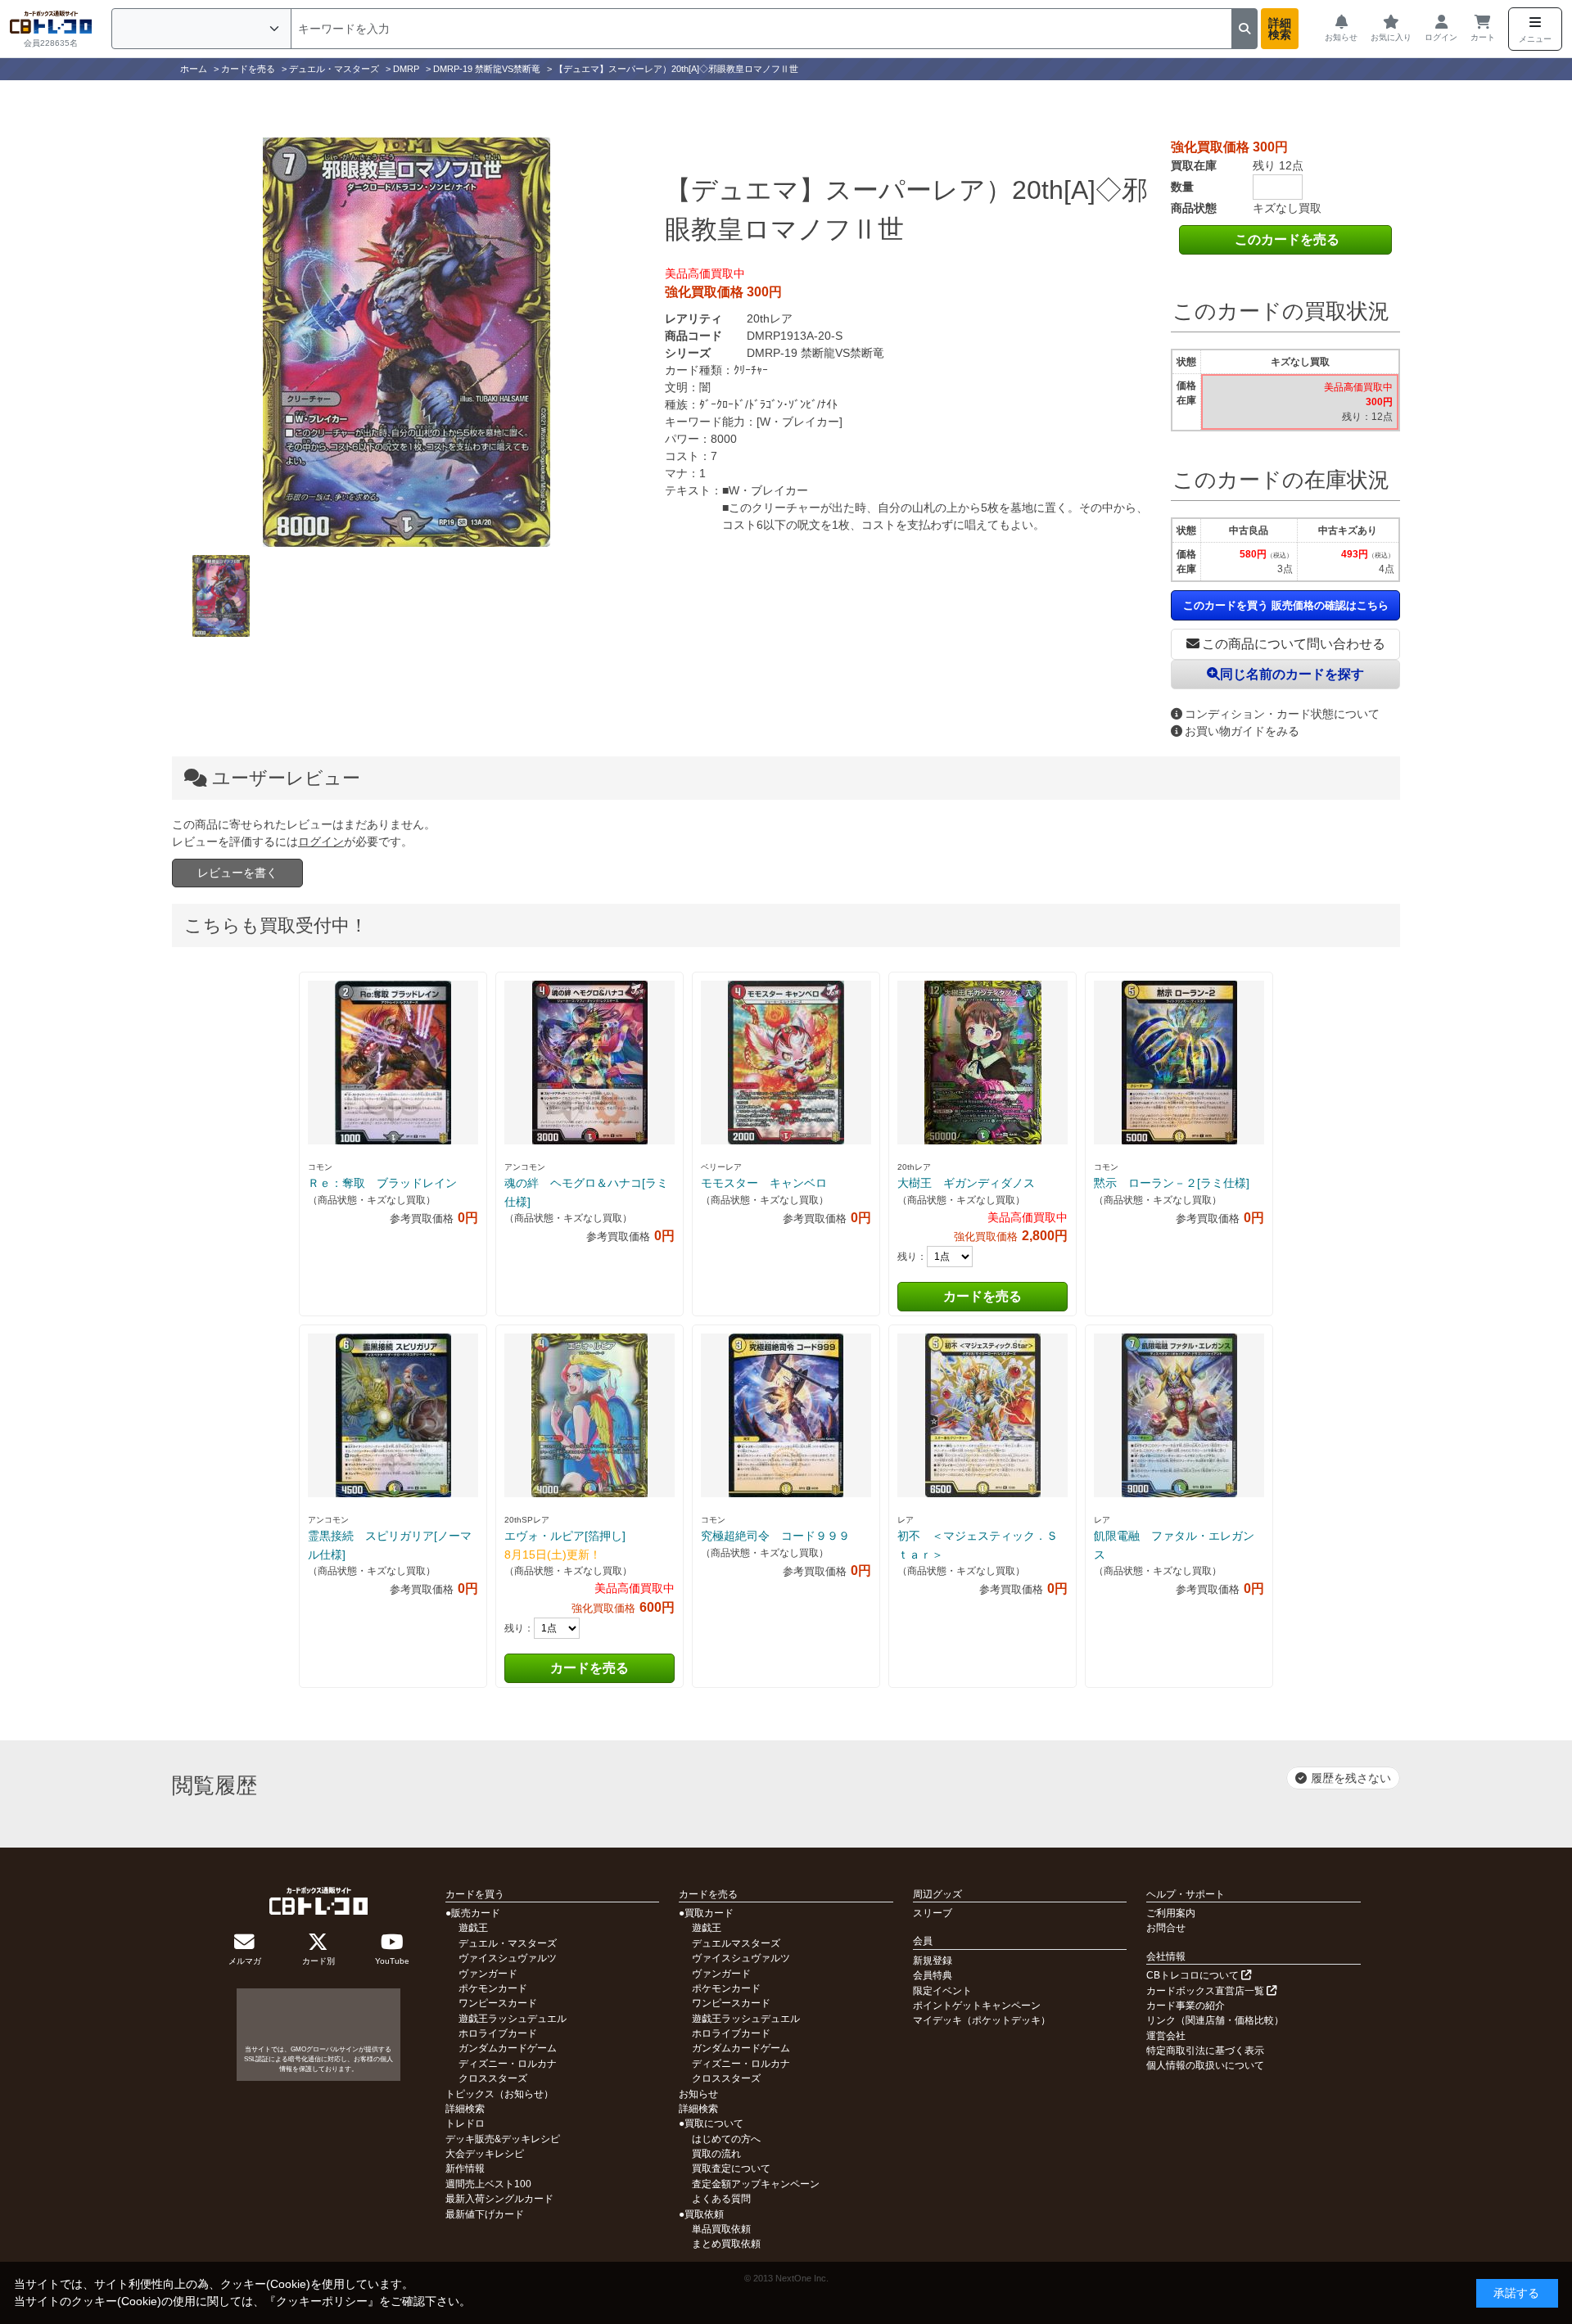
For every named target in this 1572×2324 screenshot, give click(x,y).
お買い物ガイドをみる (1242, 731)
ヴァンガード (488, 1974)
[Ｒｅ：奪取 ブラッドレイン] (393, 1063)
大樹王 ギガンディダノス (966, 1183)
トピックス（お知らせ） (499, 2094)
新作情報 (465, 2168)
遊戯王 (473, 1928)
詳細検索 (1280, 29)
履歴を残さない (1351, 1778)
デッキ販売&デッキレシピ (503, 2139)
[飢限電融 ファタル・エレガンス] (1179, 1415)
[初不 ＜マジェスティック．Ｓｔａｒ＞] (982, 1415)
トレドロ (465, 2123)
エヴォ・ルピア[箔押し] (565, 1536)
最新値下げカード (485, 2214)
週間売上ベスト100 (488, 2184)
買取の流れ (716, 2154)
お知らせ (698, 2094)
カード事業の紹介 (1186, 2006)
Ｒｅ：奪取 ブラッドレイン (382, 1183)
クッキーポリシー (322, 2301)
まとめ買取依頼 (726, 2244)
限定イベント (942, 1991)
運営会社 (1166, 2036)
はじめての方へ (726, 2139)
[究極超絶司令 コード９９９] (786, 1415)
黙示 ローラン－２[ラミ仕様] (1172, 1183)
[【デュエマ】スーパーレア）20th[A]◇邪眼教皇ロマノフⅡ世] (406, 342)
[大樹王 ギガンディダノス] (982, 1063)
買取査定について (731, 2168)
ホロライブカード (498, 2033)
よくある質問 (721, 2199)
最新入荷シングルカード (499, 2199)
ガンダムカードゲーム (508, 2048)
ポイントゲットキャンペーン (977, 2006)
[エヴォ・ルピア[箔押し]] (589, 1415)
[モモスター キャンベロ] (786, 1063)
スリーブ (933, 1913)
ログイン (321, 842)
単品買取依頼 (721, 2229)
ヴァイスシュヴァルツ (508, 1958)
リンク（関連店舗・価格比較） (1215, 2020)
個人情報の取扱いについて (1205, 2065)
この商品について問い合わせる (1294, 644)
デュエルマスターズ (736, 1943)
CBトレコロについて (1194, 1975)
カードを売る (982, 1296)
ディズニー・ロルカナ (508, 2064)
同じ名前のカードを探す (1292, 674)
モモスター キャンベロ (764, 1183)
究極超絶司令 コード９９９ (775, 1536)
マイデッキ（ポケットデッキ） (982, 2020)
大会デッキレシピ (485, 2154)
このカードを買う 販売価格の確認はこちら (1286, 605)
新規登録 (933, 1961)
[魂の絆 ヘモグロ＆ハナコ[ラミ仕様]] (589, 1063)
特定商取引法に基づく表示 (1205, 2051)
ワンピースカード (498, 2003)
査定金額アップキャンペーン (756, 2184)
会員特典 (933, 1975)
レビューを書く (237, 873)
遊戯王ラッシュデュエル (513, 2019)
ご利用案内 (1171, 1913)
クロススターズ (493, 2078)
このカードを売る (1287, 239)
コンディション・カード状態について (1282, 714)
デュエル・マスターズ (508, 1943)
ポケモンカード (493, 1988)
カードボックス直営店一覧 (1206, 1991)
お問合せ (1166, 1928)
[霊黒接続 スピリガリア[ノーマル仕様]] (393, 1415)
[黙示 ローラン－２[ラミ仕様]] (1179, 1063)
